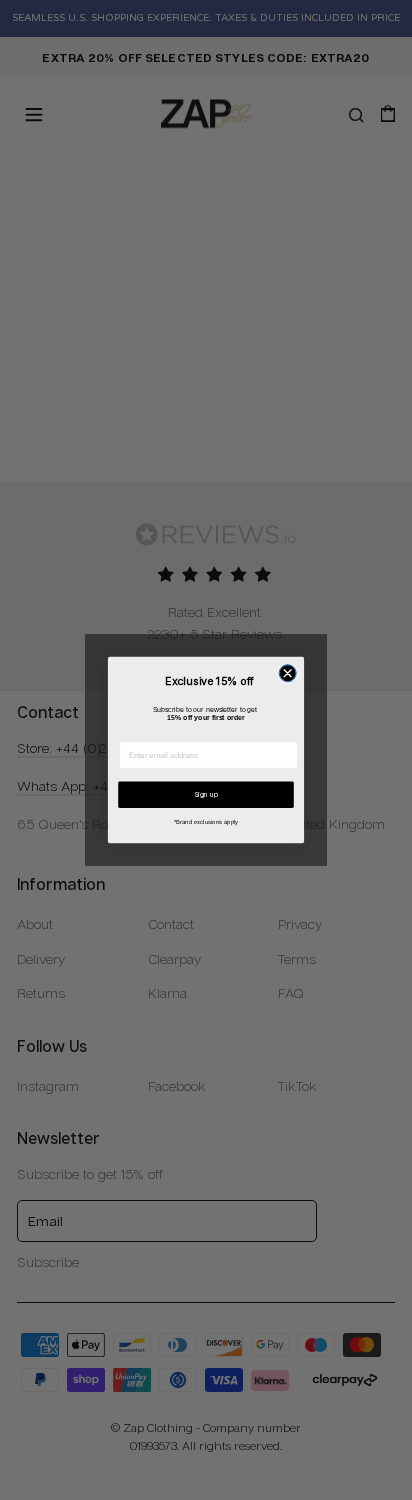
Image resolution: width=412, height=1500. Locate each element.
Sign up (206, 794)
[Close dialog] (287, 673)
